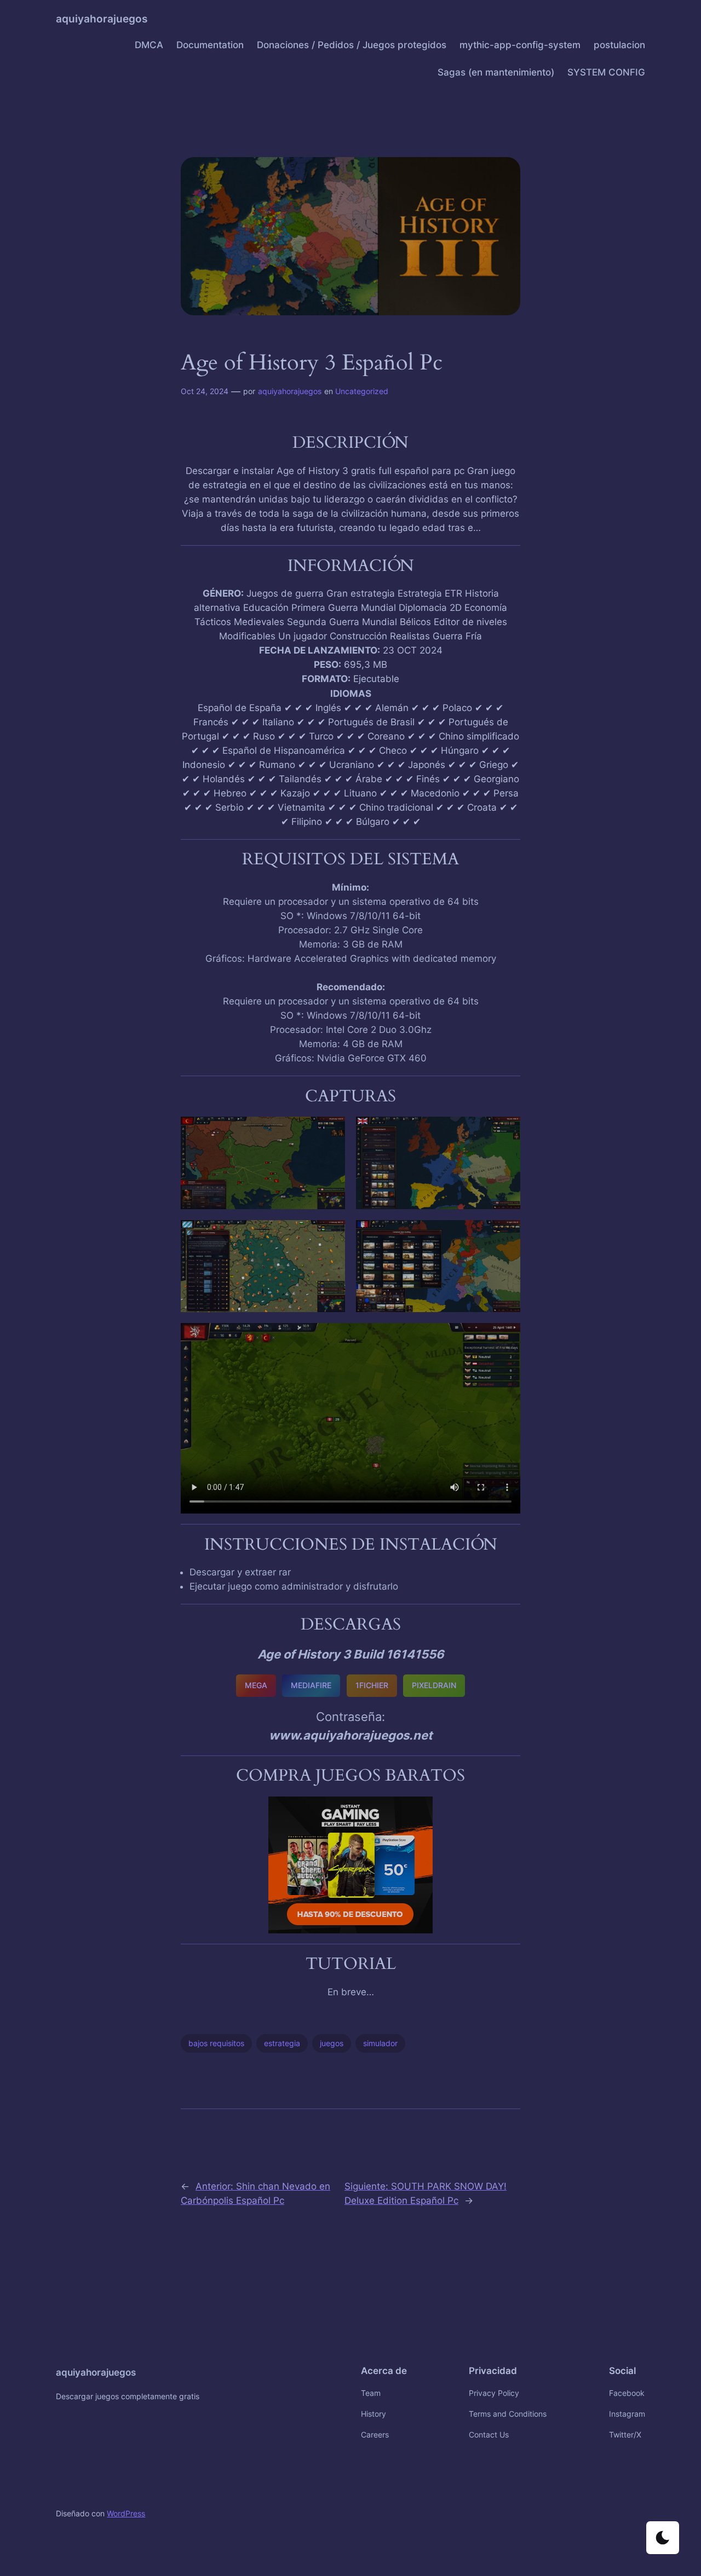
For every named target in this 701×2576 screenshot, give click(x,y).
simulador (380, 2043)
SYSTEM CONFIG (606, 72)
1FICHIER (372, 1685)
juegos (332, 2043)
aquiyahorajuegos (102, 19)
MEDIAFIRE (311, 1685)
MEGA (256, 1685)
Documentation (210, 45)
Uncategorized (362, 391)
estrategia (282, 2043)
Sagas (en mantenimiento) (496, 72)
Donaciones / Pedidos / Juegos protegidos (352, 45)
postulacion (619, 45)
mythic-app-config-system (520, 45)
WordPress (126, 2513)
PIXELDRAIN (434, 1685)
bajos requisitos (216, 2043)
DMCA (149, 45)
